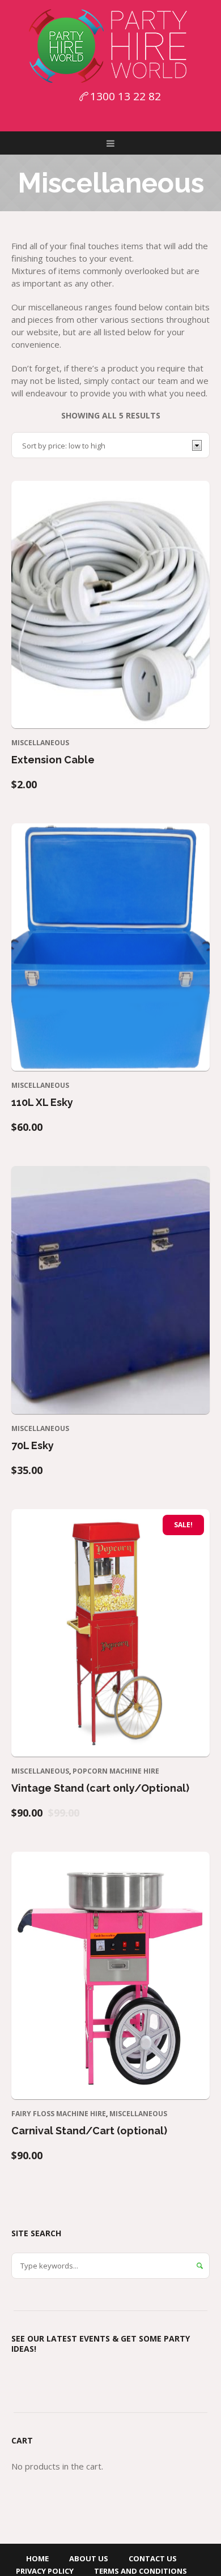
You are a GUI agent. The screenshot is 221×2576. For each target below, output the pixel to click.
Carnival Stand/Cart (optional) (89, 2131)
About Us (89, 2558)
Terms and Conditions (141, 2571)
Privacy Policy (45, 2571)
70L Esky (33, 1445)
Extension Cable (53, 760)
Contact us (153, 2558)
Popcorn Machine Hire (116, 1771)
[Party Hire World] (110, 45)
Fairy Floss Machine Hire (59, 2114)
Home (37, 2558)
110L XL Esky (42, 1102)
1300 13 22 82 (126, 96)
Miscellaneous (40, 743)
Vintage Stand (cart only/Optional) (100, 1788)
